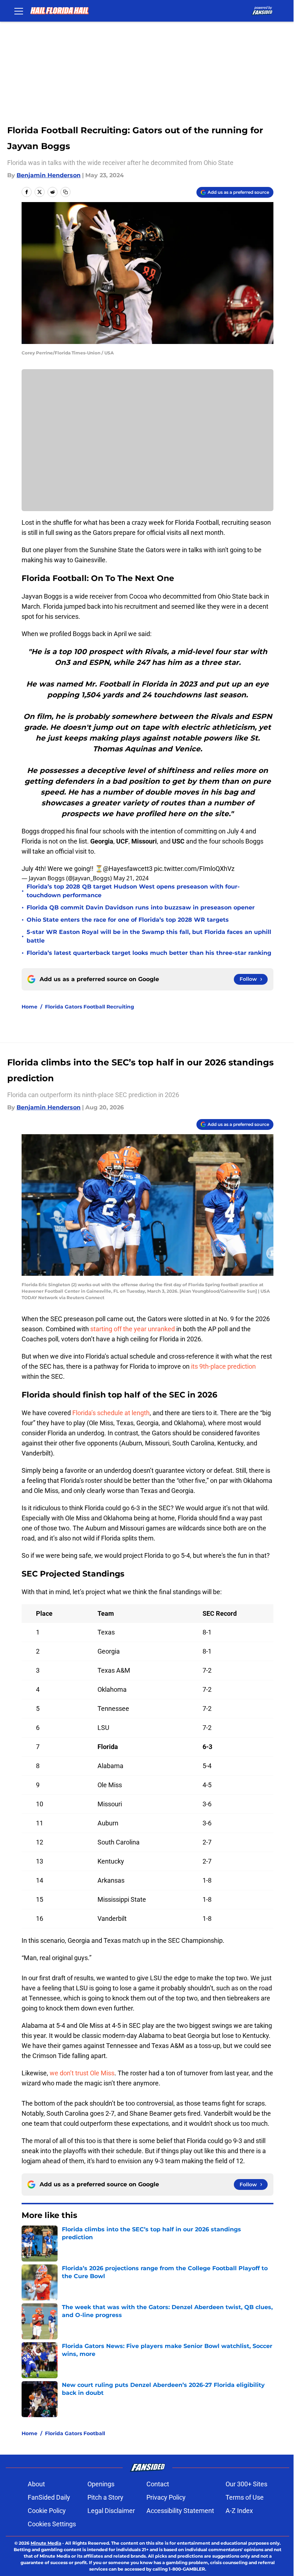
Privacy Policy (166, 2497)
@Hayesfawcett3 (128, 869)
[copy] (65, 192)
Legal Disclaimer (111, 2511)
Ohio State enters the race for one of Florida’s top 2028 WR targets (128, 920)
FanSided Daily (49, 2497)
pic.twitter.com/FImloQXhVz (194, 869)
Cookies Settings (52, 2524)
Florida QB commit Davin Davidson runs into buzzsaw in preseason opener (141, 907)
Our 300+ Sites (246, 2484)
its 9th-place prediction (223, 1366)
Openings (101, 2484)
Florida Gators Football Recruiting (90, 1007)
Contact (158, 2484)
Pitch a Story (105, 2497)
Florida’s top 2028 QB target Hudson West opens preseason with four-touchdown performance (133, 891)
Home (29, 1007)
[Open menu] (19, 11)
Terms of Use (245, 2497)
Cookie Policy (47, 2511)
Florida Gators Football (75, 2433)
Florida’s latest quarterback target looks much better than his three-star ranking (149, 953)
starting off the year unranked (133, 1329)
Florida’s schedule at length (110, 1413)
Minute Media (46, 2543)
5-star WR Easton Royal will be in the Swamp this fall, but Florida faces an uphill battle (149, 936)
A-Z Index (239, 2511)
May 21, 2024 (131, 878)
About (36, 2484)
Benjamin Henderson (49, 175)
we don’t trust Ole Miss (82, 2073)
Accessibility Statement (180, 2511)
